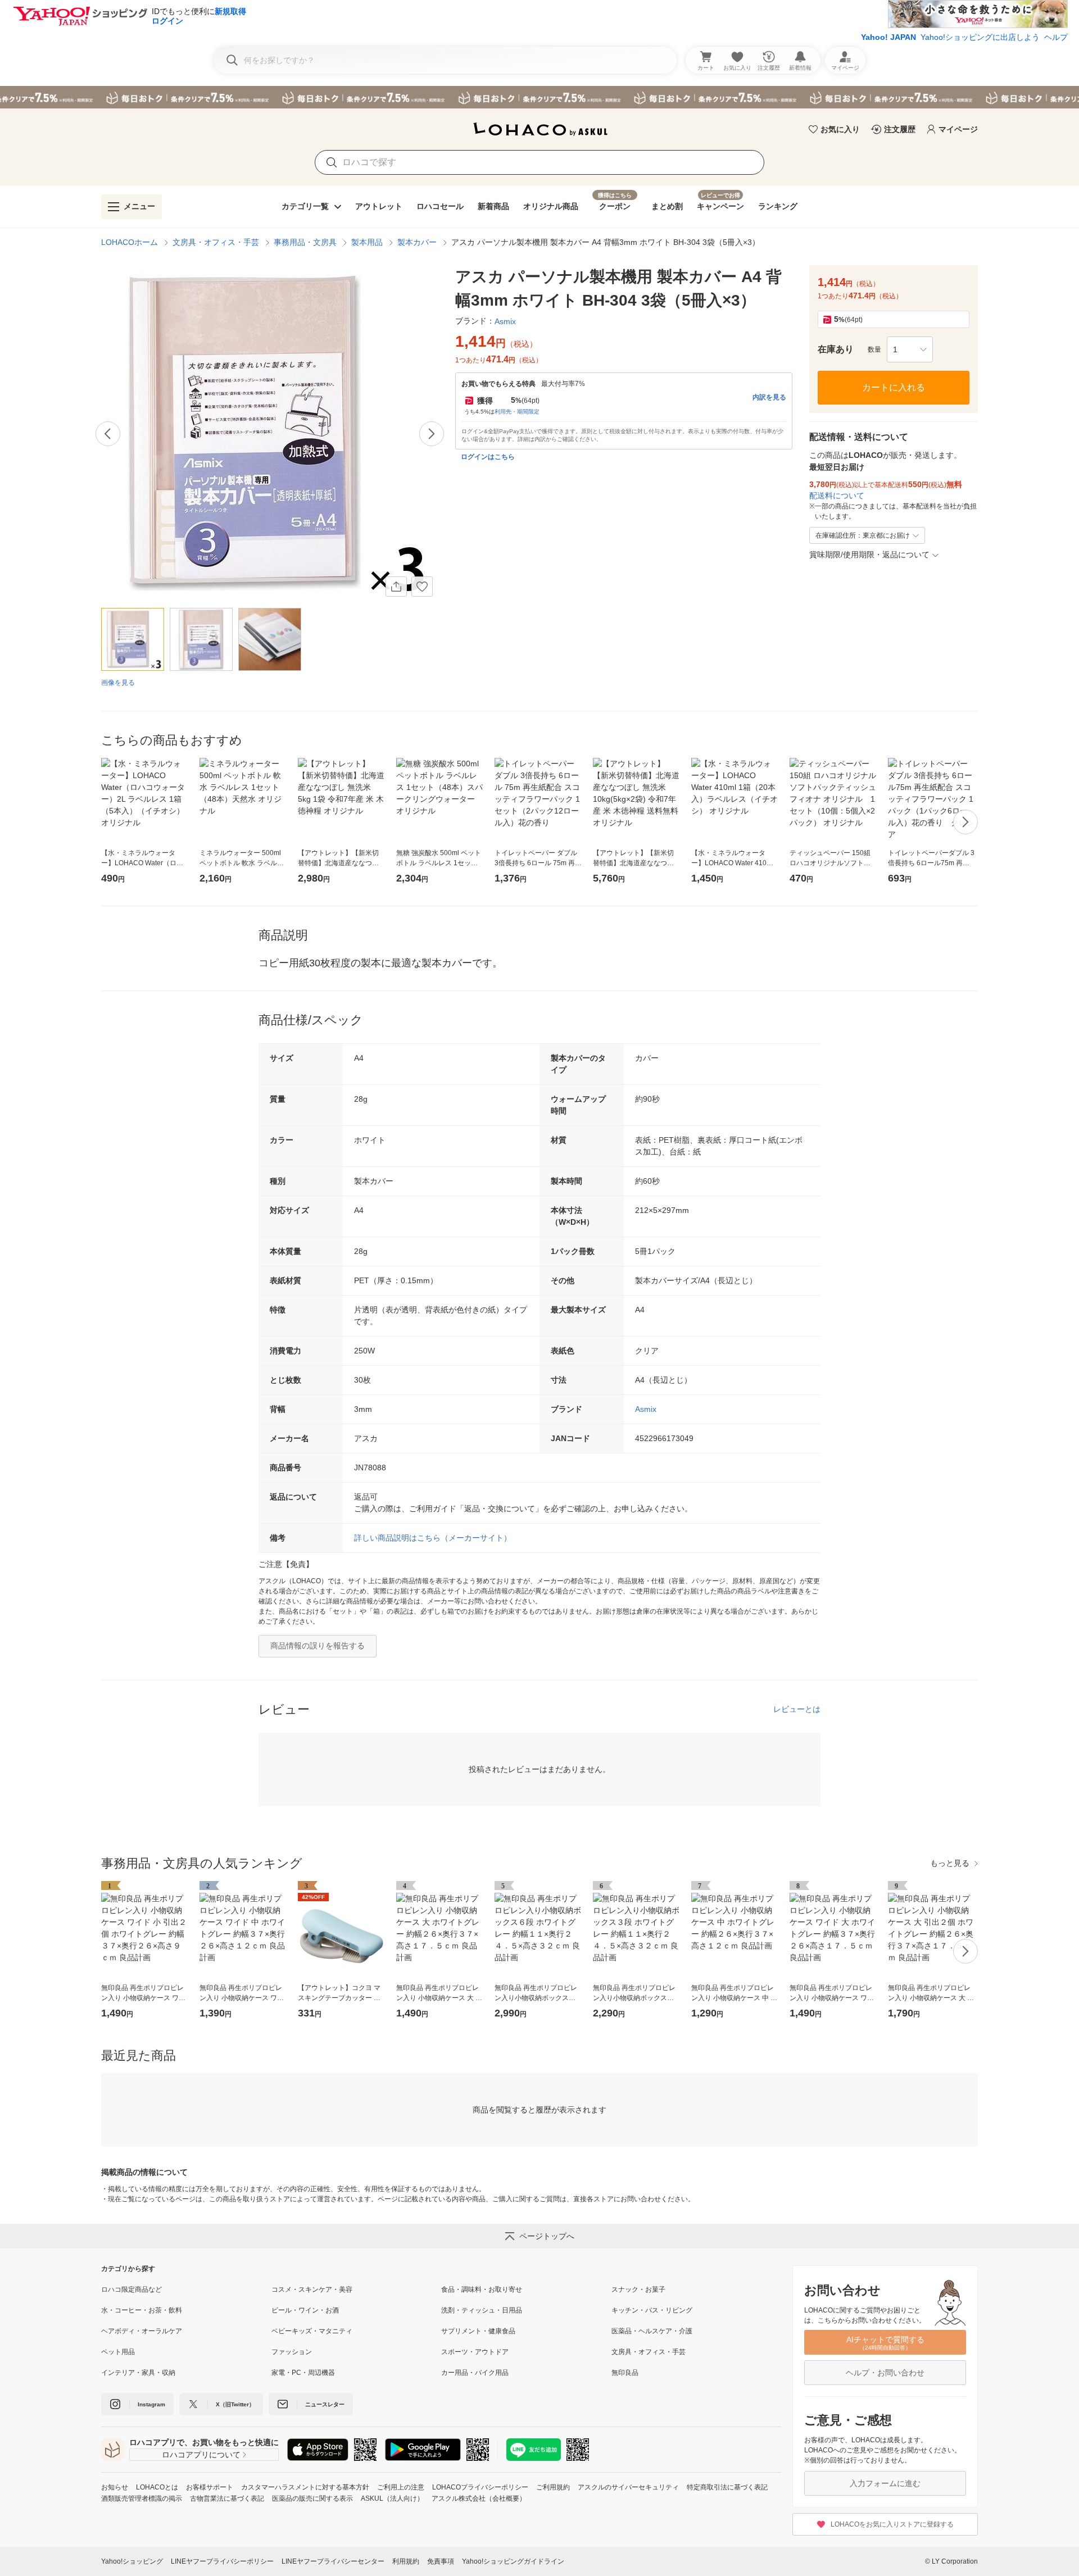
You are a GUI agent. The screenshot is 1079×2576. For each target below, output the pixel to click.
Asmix (646, 1409)
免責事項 (441, 2561)
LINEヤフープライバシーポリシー (222, 2561)
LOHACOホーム (130, 242)
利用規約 (406, 2561)
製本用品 (367, 242)
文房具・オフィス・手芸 (216, 242)
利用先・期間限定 (517, 412)
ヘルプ (1056, 37)
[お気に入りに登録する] (422, 587)
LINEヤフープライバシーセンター (333, 2561)
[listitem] (186, 2289)
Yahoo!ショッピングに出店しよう (980, 37)
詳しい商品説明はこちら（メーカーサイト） (433, 1538)
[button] (910, 349)
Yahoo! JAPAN (888, 37)
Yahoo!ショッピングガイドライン (513, 2561)
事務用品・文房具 (305, 242)
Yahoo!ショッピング (132, 2561)
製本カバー (417, 242)
